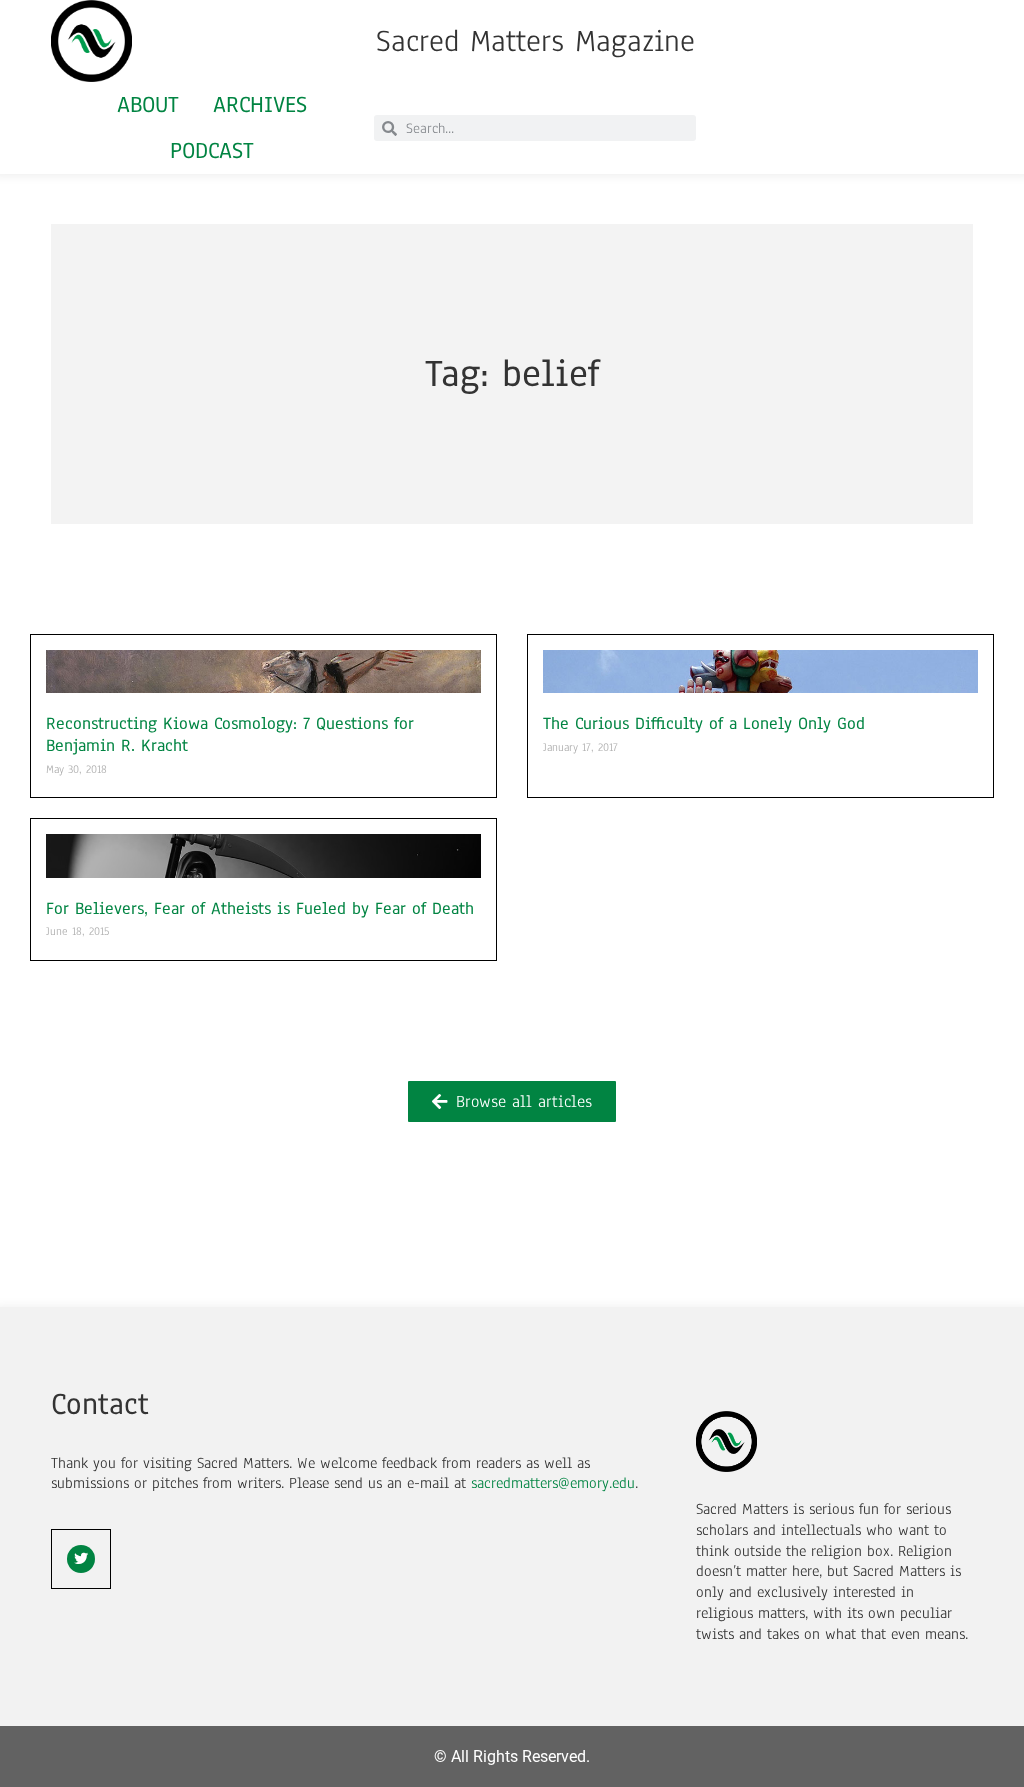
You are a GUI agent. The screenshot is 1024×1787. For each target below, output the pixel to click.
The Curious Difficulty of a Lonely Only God (704, 723)
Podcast (212, 150)
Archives (260, 104)
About (148, 104)
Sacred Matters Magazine (535, 41)
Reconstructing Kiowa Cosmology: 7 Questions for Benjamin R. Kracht (230, 734)
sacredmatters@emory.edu (553, 1483)
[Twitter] (81, 1559)
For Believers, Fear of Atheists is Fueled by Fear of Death (260, 908)
